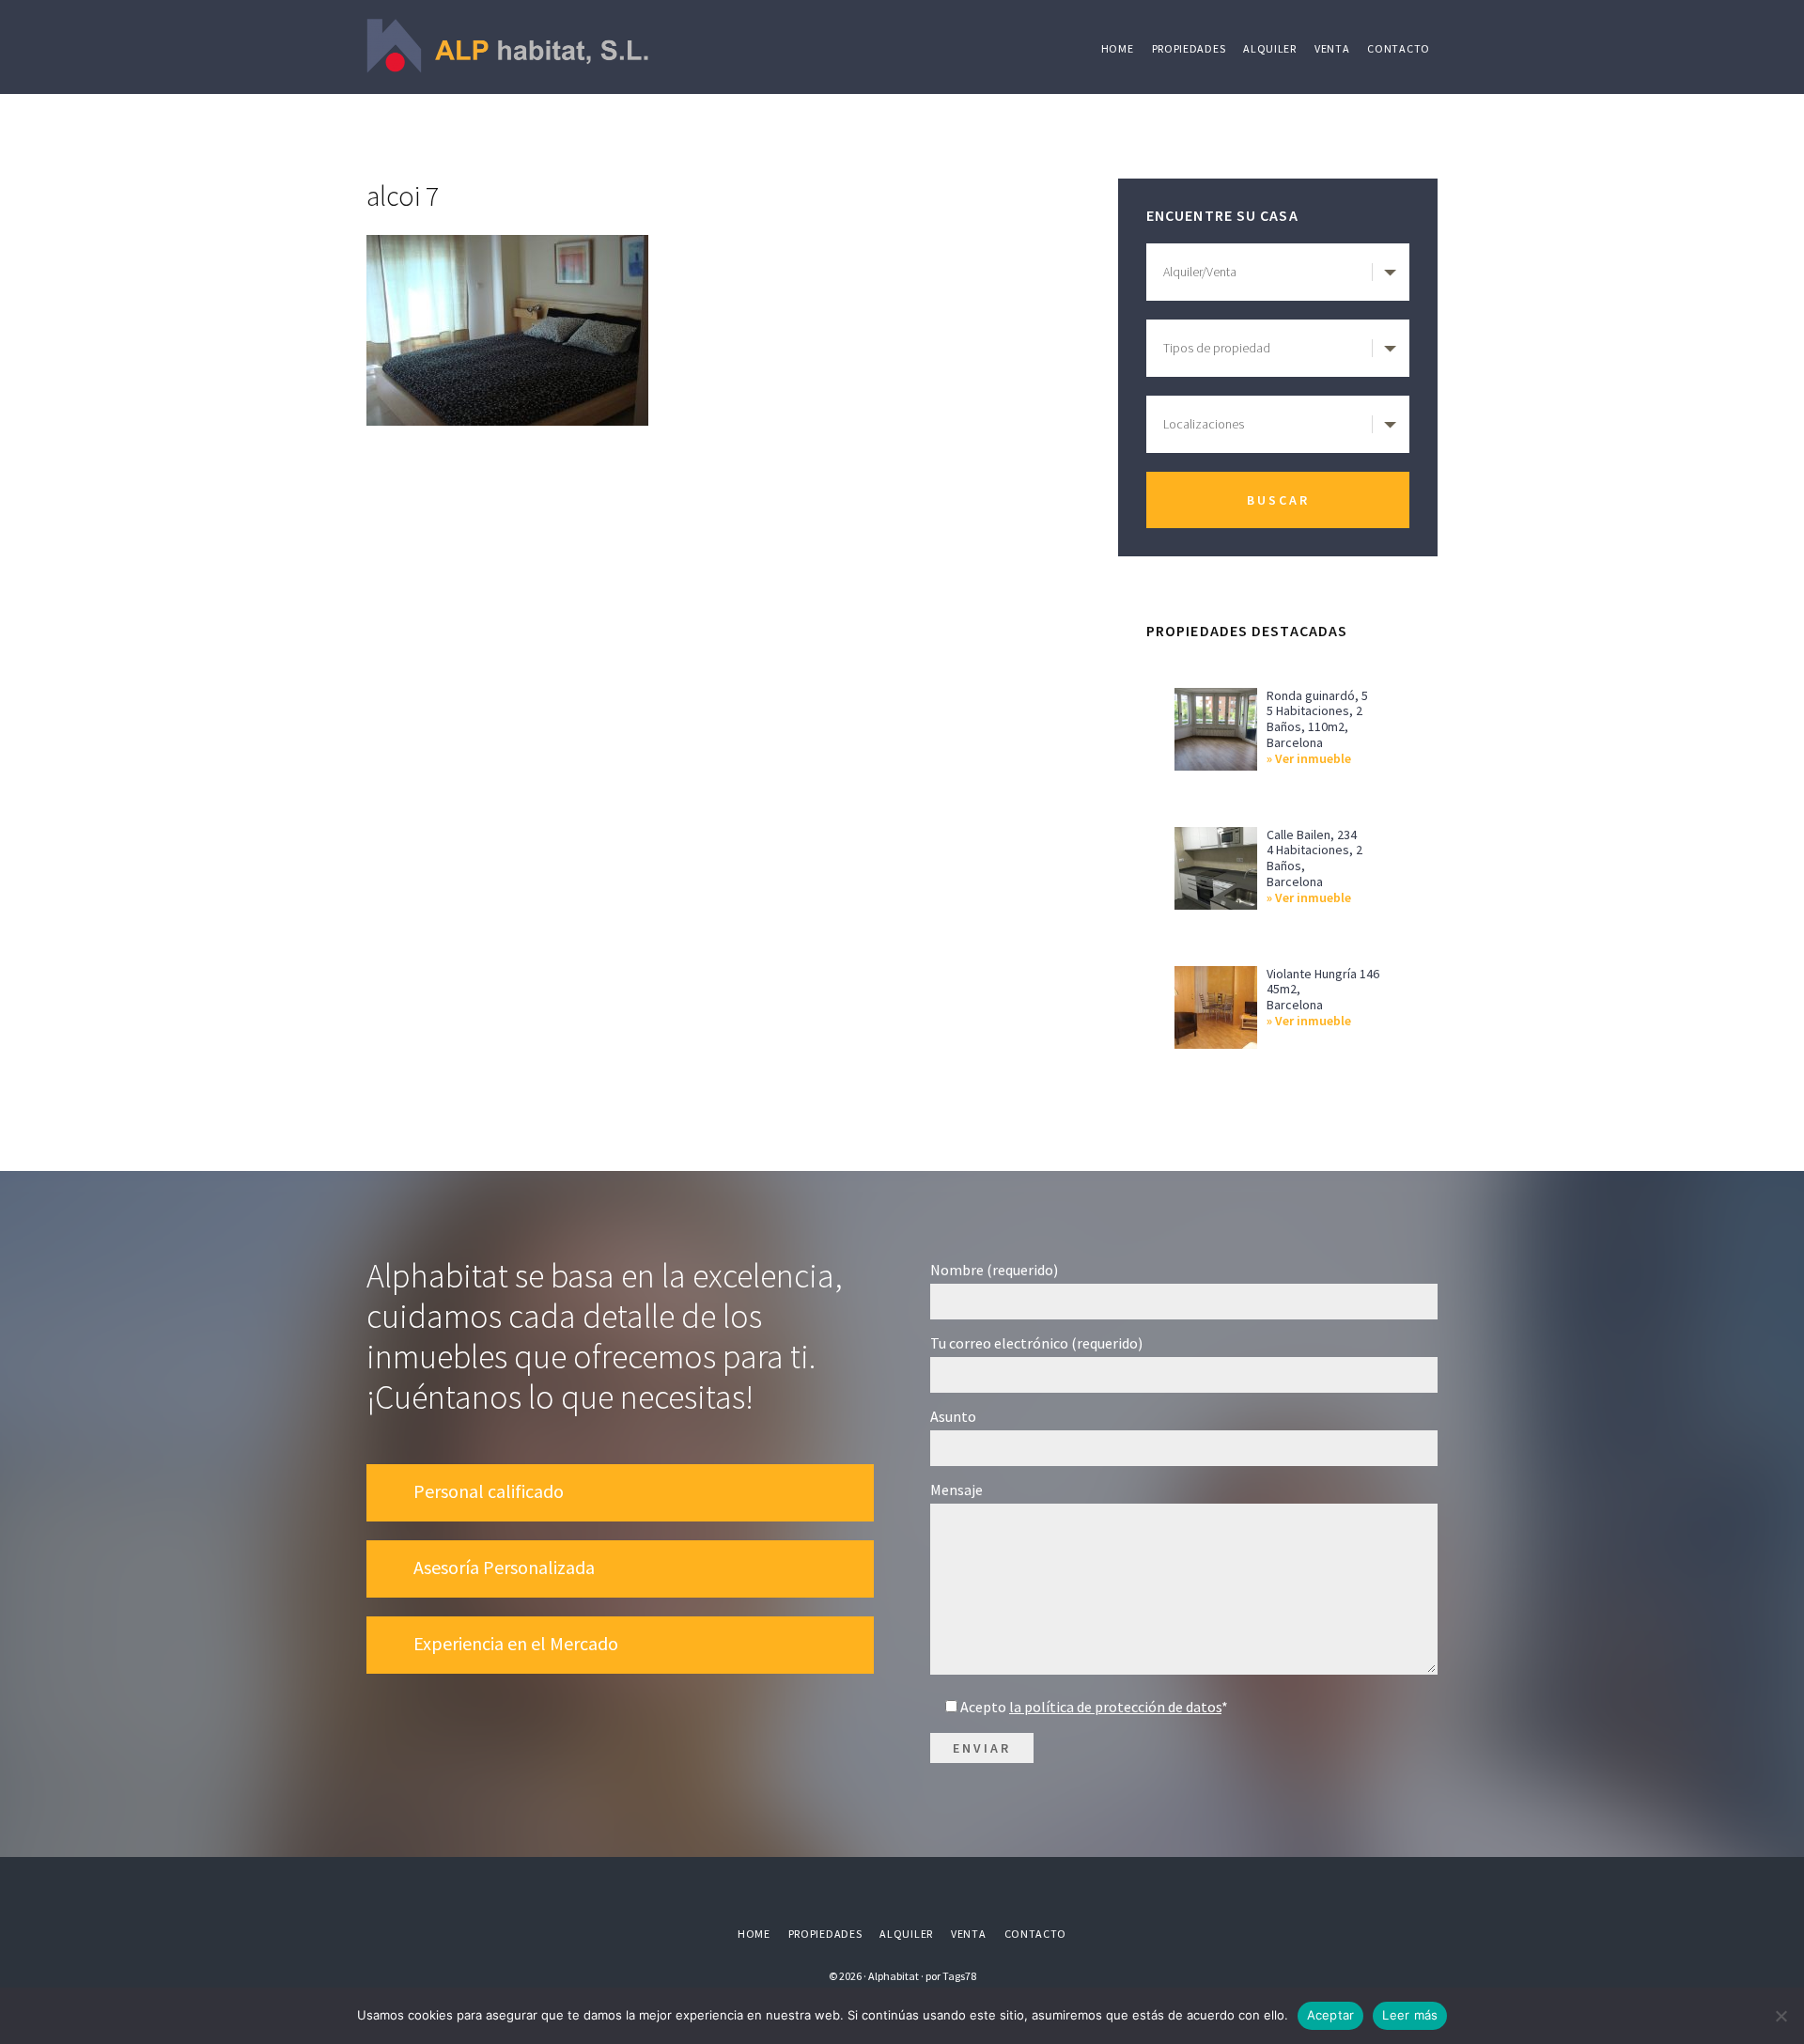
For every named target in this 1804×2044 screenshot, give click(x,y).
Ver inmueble (1313, 759)
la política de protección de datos (1115, 1707)
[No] (1781, 2016)
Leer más (1410, 2015)
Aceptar (1331, 2015)
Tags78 (959, 1976)
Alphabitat (507, 47)
